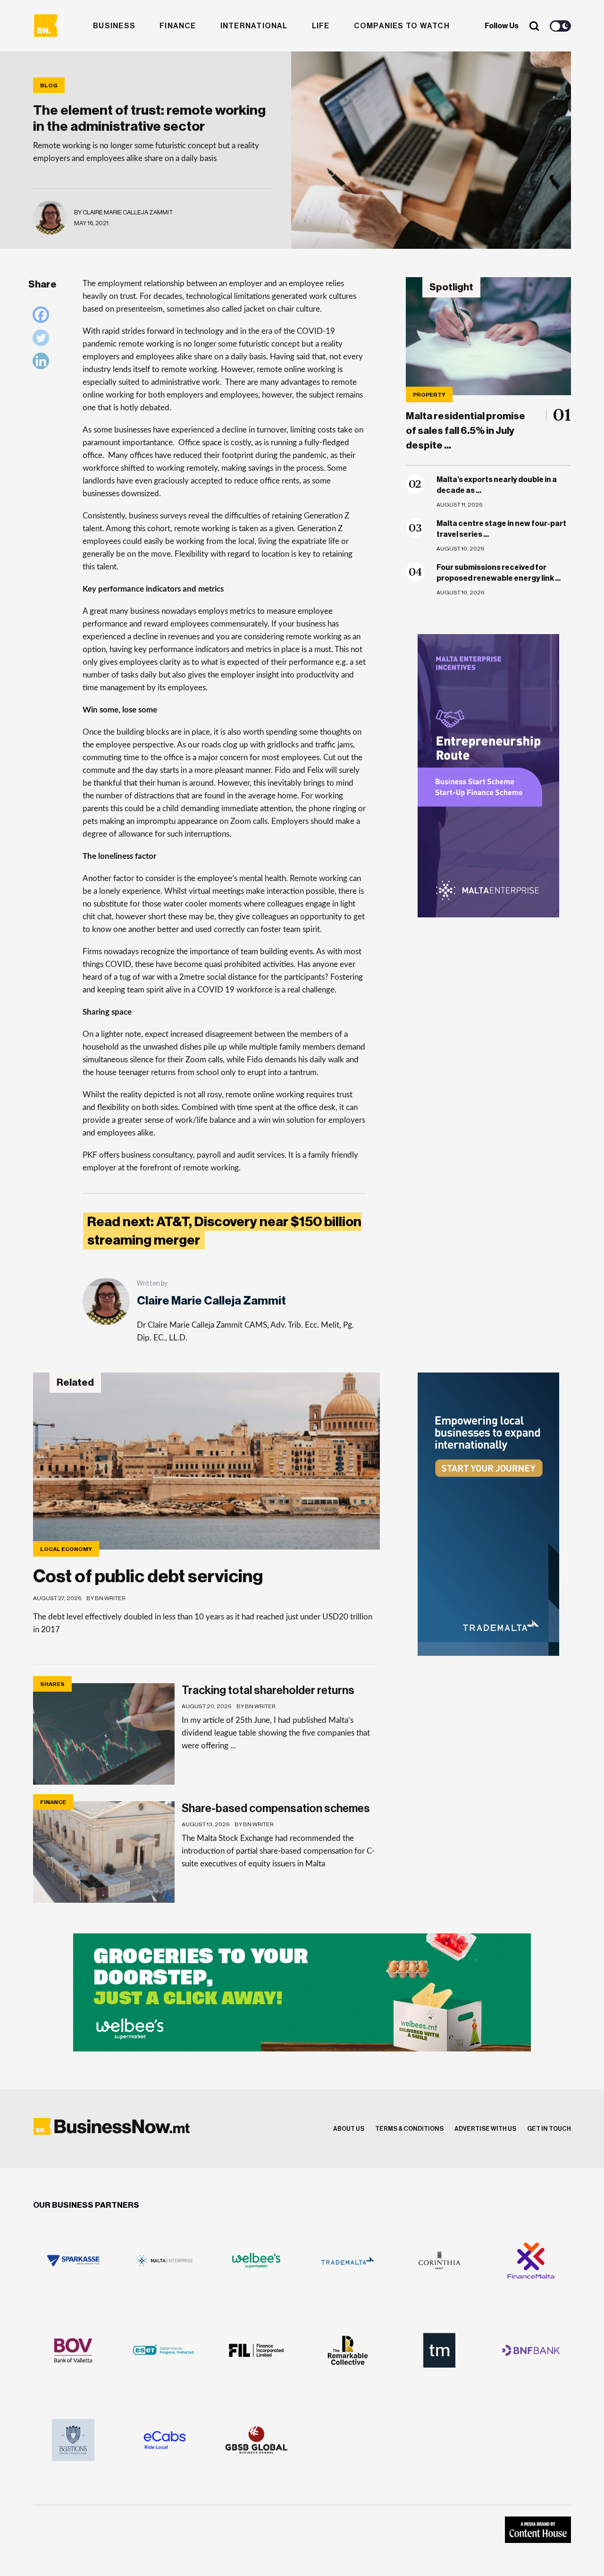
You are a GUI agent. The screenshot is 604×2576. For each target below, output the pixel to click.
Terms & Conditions (409, 2129)
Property (429, 395)
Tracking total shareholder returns (268, 1690)
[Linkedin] (43, 363)
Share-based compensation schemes (276, 1808)
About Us (349, 2129)
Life (321, 26)
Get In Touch (549, 2129)
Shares (52, 1684)
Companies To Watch (402, 26)
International (254, 26)
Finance (178, 26)
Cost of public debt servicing (148, 1576)
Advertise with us (485, 2129)
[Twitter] (43, 340)
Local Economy (66, 1549)
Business (114, 26)
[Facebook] (43, 317)
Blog (49, 85)
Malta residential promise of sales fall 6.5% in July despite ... (466, 431)
